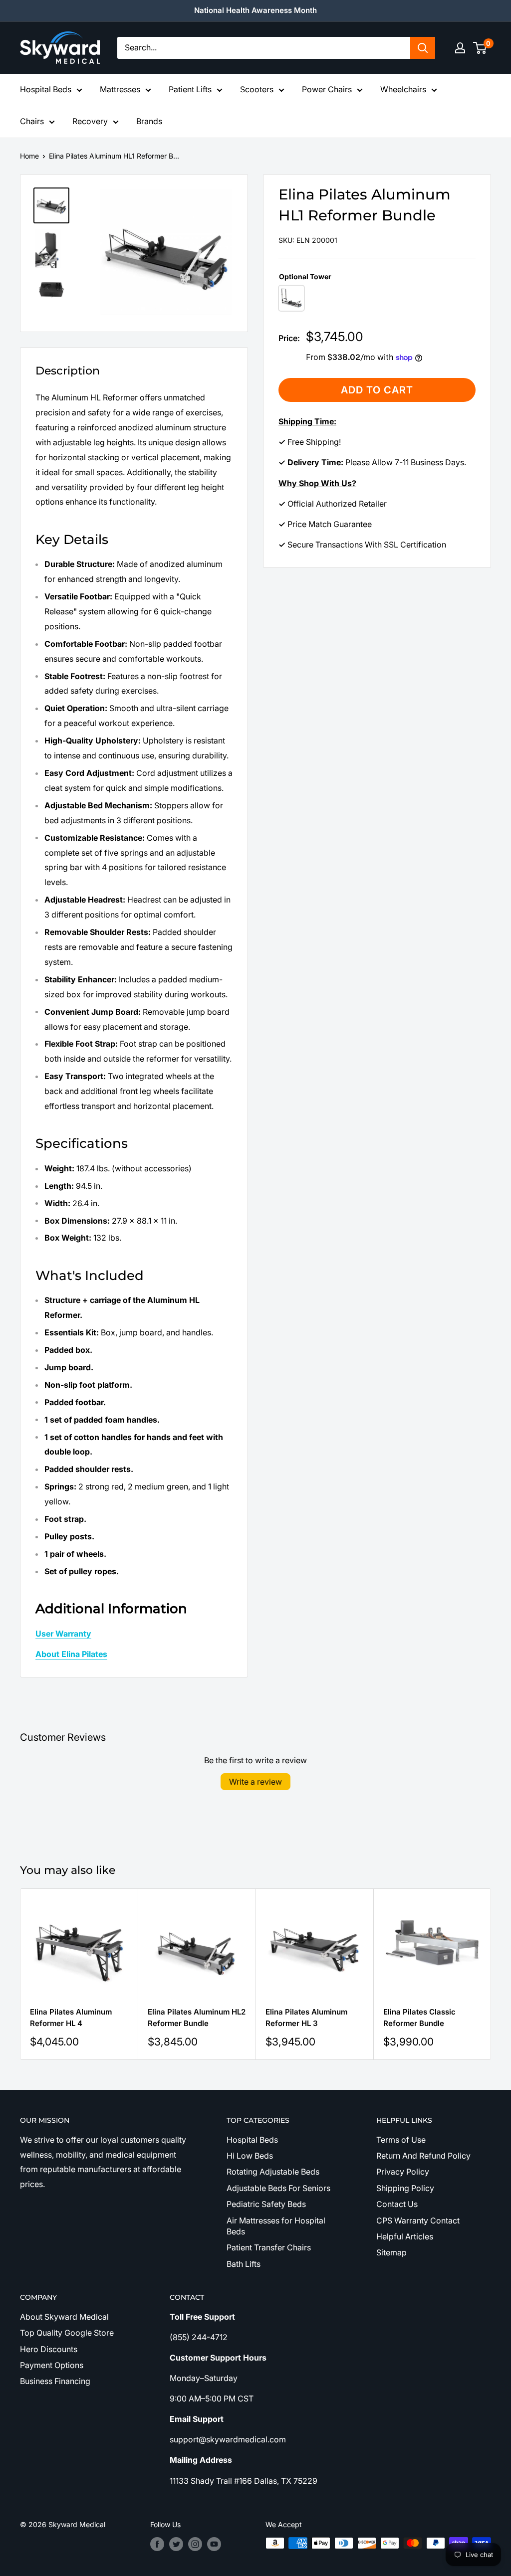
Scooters (257, 89)
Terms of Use (401, 2140)
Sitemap (391, 2252)
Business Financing (55, 2381)
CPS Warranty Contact (418, 2220)
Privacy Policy (403, 2172)
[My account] (460, 48)
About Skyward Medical (64, 2317)
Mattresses (120, 89)
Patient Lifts (190, 89)
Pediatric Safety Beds (266, 2204)
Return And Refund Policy (423, 2156)
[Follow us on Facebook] (157, 2544)
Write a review (255, 1782)
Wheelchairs (403, 89)
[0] (480, 48)
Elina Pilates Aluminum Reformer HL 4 (71, 2018)
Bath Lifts (244, 2264)
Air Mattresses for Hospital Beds (276, 2226)
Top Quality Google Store (67, 2333)
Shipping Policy (405, 2188)
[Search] (423, 48)
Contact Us (397, 2204)
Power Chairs (327, 89)
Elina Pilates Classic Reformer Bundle (419, 2018)
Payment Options (52, 2365)
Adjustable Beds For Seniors (278, 2188)
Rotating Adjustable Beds (273, 2172)
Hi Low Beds (250, 2156)
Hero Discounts (49, 2349)
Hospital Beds (46, 89)
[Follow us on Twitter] (176, 2544)
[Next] (491, 1974)
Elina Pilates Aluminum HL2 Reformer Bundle (197, 2018)
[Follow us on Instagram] (195, 2544)
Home (29, 156)
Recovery (90, 121)
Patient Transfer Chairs (269, 2247)
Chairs (32, 121)
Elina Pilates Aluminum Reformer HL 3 (306, 2018)
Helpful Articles (405, 2236)
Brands (149, 121)
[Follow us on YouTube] (214, 2544)
